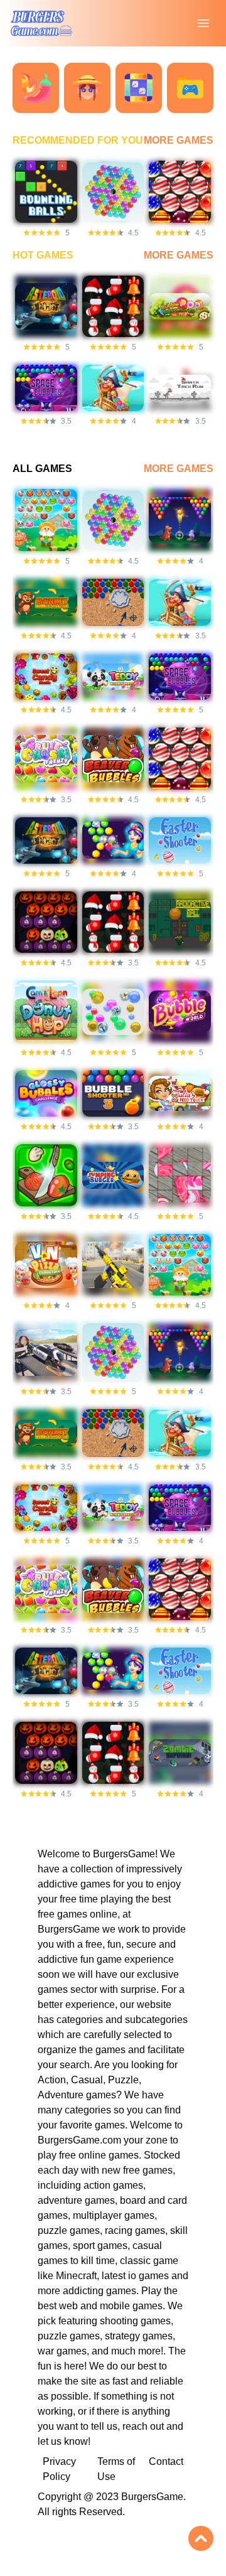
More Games (179, 140)
